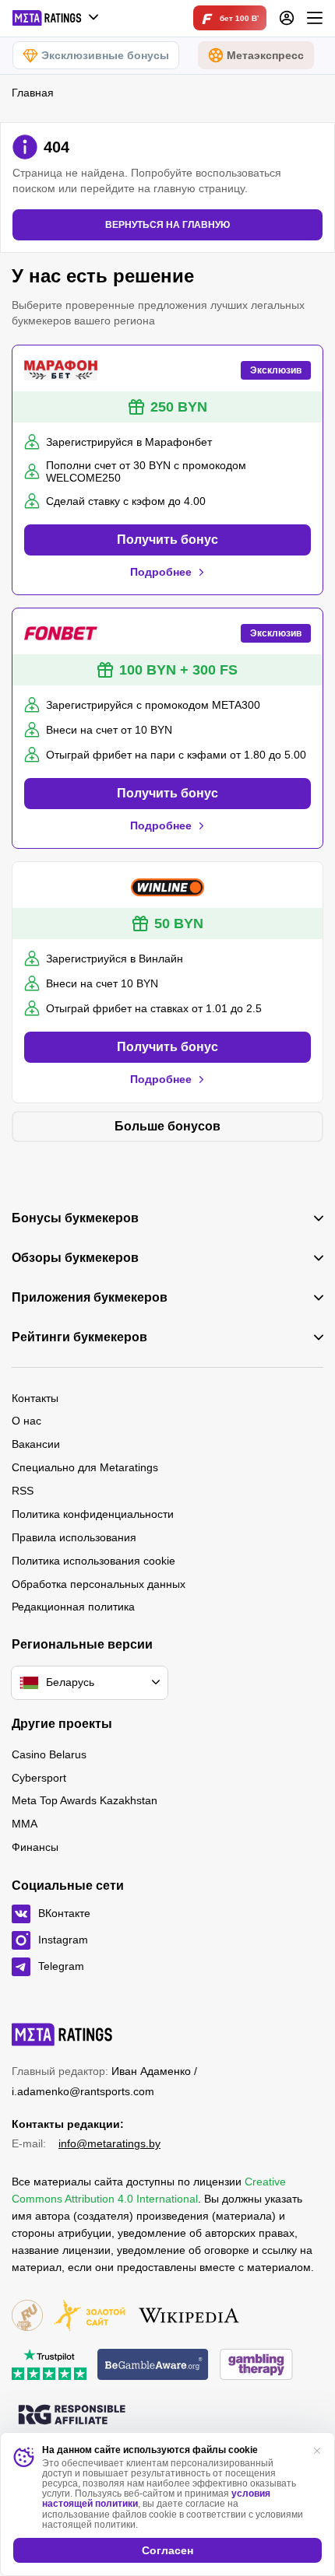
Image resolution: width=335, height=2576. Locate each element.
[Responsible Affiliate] (72, 2416)
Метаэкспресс (265, 55)
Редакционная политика (73, 1607)
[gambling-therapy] (256, 2366)
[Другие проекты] (56, 18)
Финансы (35, 1847)
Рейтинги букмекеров (79, 1337)
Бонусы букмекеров (75, 1218)
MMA (25, 1824)
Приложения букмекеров (90, 1298)
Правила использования (74, 1537)
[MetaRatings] (62, 2035)
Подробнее (161, 572)
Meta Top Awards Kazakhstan (85, 1800)
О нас (26, 1421)
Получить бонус (167, 540)
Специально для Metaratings (85, 1467)
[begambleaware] (153, 2366)
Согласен (167, 2550)
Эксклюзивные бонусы (105, 55)
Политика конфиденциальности (93, 1514)
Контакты (35, 1398)
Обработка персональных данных (99, 1584)
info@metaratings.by (109, 2143)
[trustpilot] (49, 2366)
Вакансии (36, 1444)
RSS (23, 1491)
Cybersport (39, 1778)
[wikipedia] (189, 2317)
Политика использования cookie (93, 1561)
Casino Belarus (49, 1754)
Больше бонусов (167, 1126)
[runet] (27, 2317)
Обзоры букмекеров (75, 1258)
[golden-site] (90, 2317)
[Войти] (287, 18)
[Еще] (315, 18)
